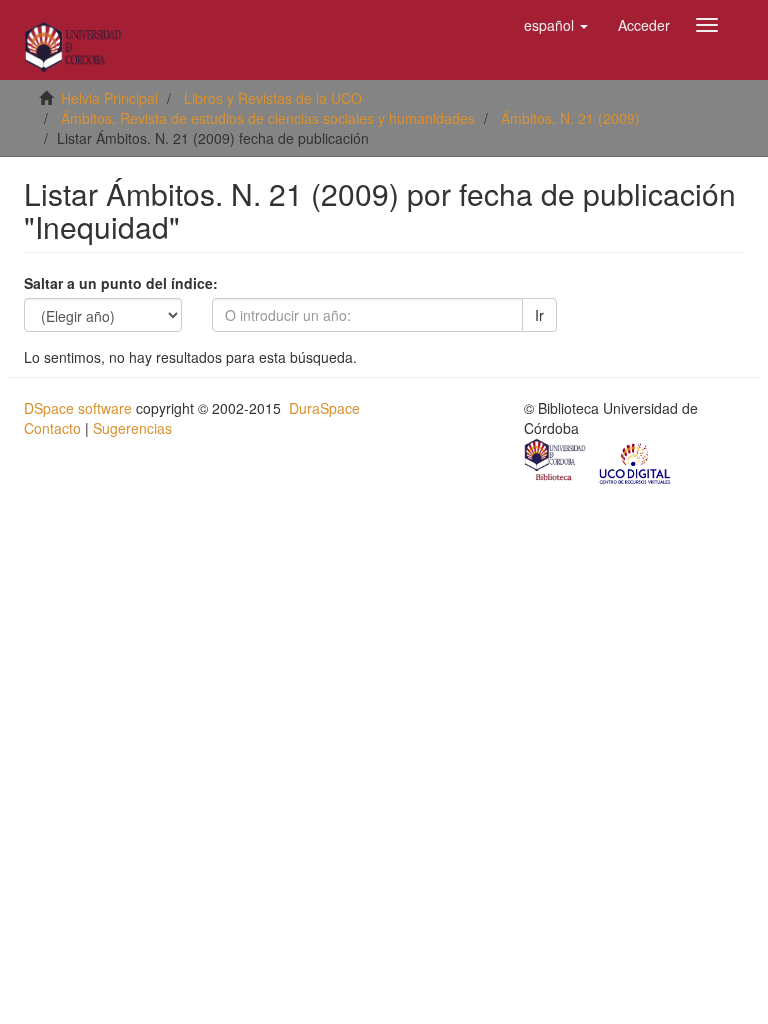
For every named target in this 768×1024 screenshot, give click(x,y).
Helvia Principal (109, 98)
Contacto (52, 428)
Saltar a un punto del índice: (121, 283)
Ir (539, 315)
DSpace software (78, 408)
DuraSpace (324, 408)
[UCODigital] (636, 462)
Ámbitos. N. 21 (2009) (570, 118)
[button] (556, 25)
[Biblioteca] (556, 462)
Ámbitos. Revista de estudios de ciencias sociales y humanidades (268, 118)
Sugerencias (132, 428)
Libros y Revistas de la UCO (273, 98)
